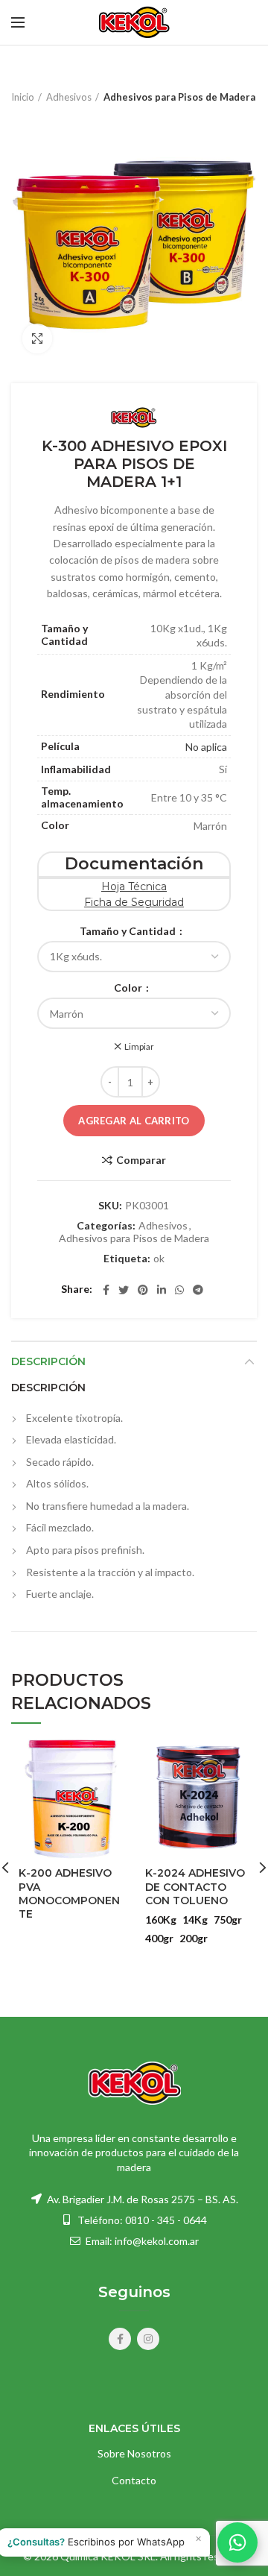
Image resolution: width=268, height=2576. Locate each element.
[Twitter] (124, 1290)
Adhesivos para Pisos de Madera (179, 97)
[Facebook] (106, 1290)
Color (129, 988)
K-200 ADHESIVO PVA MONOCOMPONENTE (69, 1893)
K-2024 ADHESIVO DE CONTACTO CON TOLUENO (195, 1886)
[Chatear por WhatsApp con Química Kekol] (237, 2542)
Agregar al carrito (134, 1121)
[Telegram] (198, 1290)
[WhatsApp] (179, 1290)
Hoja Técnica (134, 887)
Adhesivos (69, 97)
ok (159, 1259)
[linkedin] (162, 1290)
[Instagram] (148, 2339)
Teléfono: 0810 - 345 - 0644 (142, 2220)
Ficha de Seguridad (134, 902)
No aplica (206, 747)
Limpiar (139, 1047)
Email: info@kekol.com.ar (141, 2241)
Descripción (48, 1361)
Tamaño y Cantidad (129, 931)
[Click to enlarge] (37, 338)
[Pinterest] (143, 1290)
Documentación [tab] (134, 864)
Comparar (141, 1160)
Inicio (23, 97)
